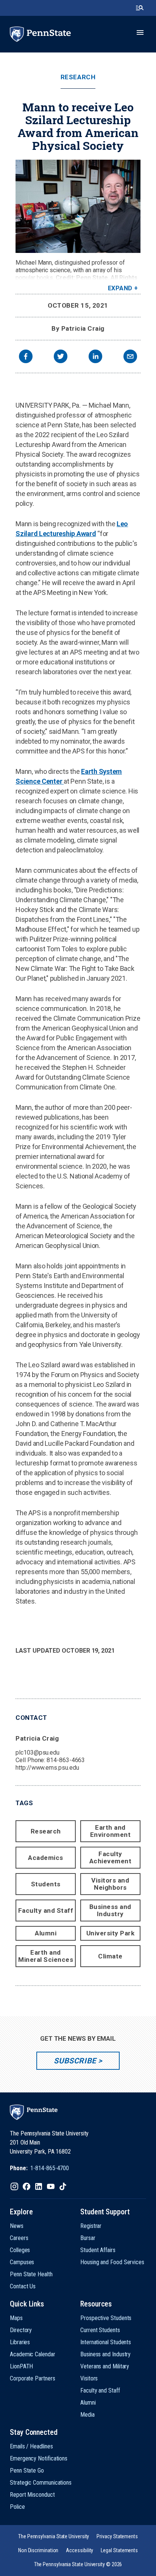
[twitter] (61, 357)
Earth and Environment (111, 1831)
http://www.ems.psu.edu (47, 1768)
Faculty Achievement (111, 1857)
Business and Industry (110, 1910)
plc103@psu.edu (37, 1753)
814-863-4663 (66, 1760)
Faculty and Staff (46, 1910)
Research (78, 77)
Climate (110, 1956)
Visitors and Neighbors (110, 1884)
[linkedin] (95, 357)
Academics (46, 1858)
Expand (120, 288)
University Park (111, 1933)
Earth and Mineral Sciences (46, 1956)
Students (46, 1884)
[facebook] (26, 357)
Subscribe (75, 2061)
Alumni (46, 1933)
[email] (130, 357)
